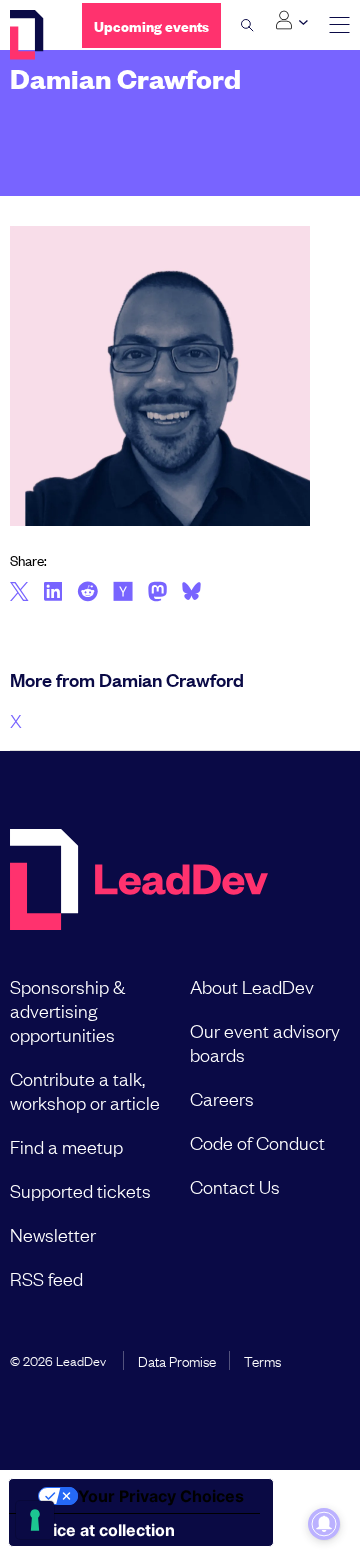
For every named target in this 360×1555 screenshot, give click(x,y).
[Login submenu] (291, 21)
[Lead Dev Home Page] (139, 881)
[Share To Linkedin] (53, 593)
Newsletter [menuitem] (53, 1234)
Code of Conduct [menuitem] (257, 1142)
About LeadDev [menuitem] (252, 986)
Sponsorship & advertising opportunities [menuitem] (67, 1010)
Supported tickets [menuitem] (80, 1190)
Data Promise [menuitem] (177, 1360)
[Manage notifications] (324, 1524)
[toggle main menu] (339, 25)
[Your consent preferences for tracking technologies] (35, 1520)
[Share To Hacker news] (123, 593)
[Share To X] (19, 593)
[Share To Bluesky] (191, 594)
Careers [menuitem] (222, 1098)
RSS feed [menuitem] (46, 1278)
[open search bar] (247, 25)
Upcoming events (151, 25)
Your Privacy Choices (161, 1496)
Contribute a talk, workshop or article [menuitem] (85, 1090)
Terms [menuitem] (262, 1360)
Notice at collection (100, 1530)
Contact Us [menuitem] (235, 1186)
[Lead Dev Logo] (31, 35)
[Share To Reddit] (87, 594)
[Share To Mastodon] (157, 594)
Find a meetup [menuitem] (66, 1146)
